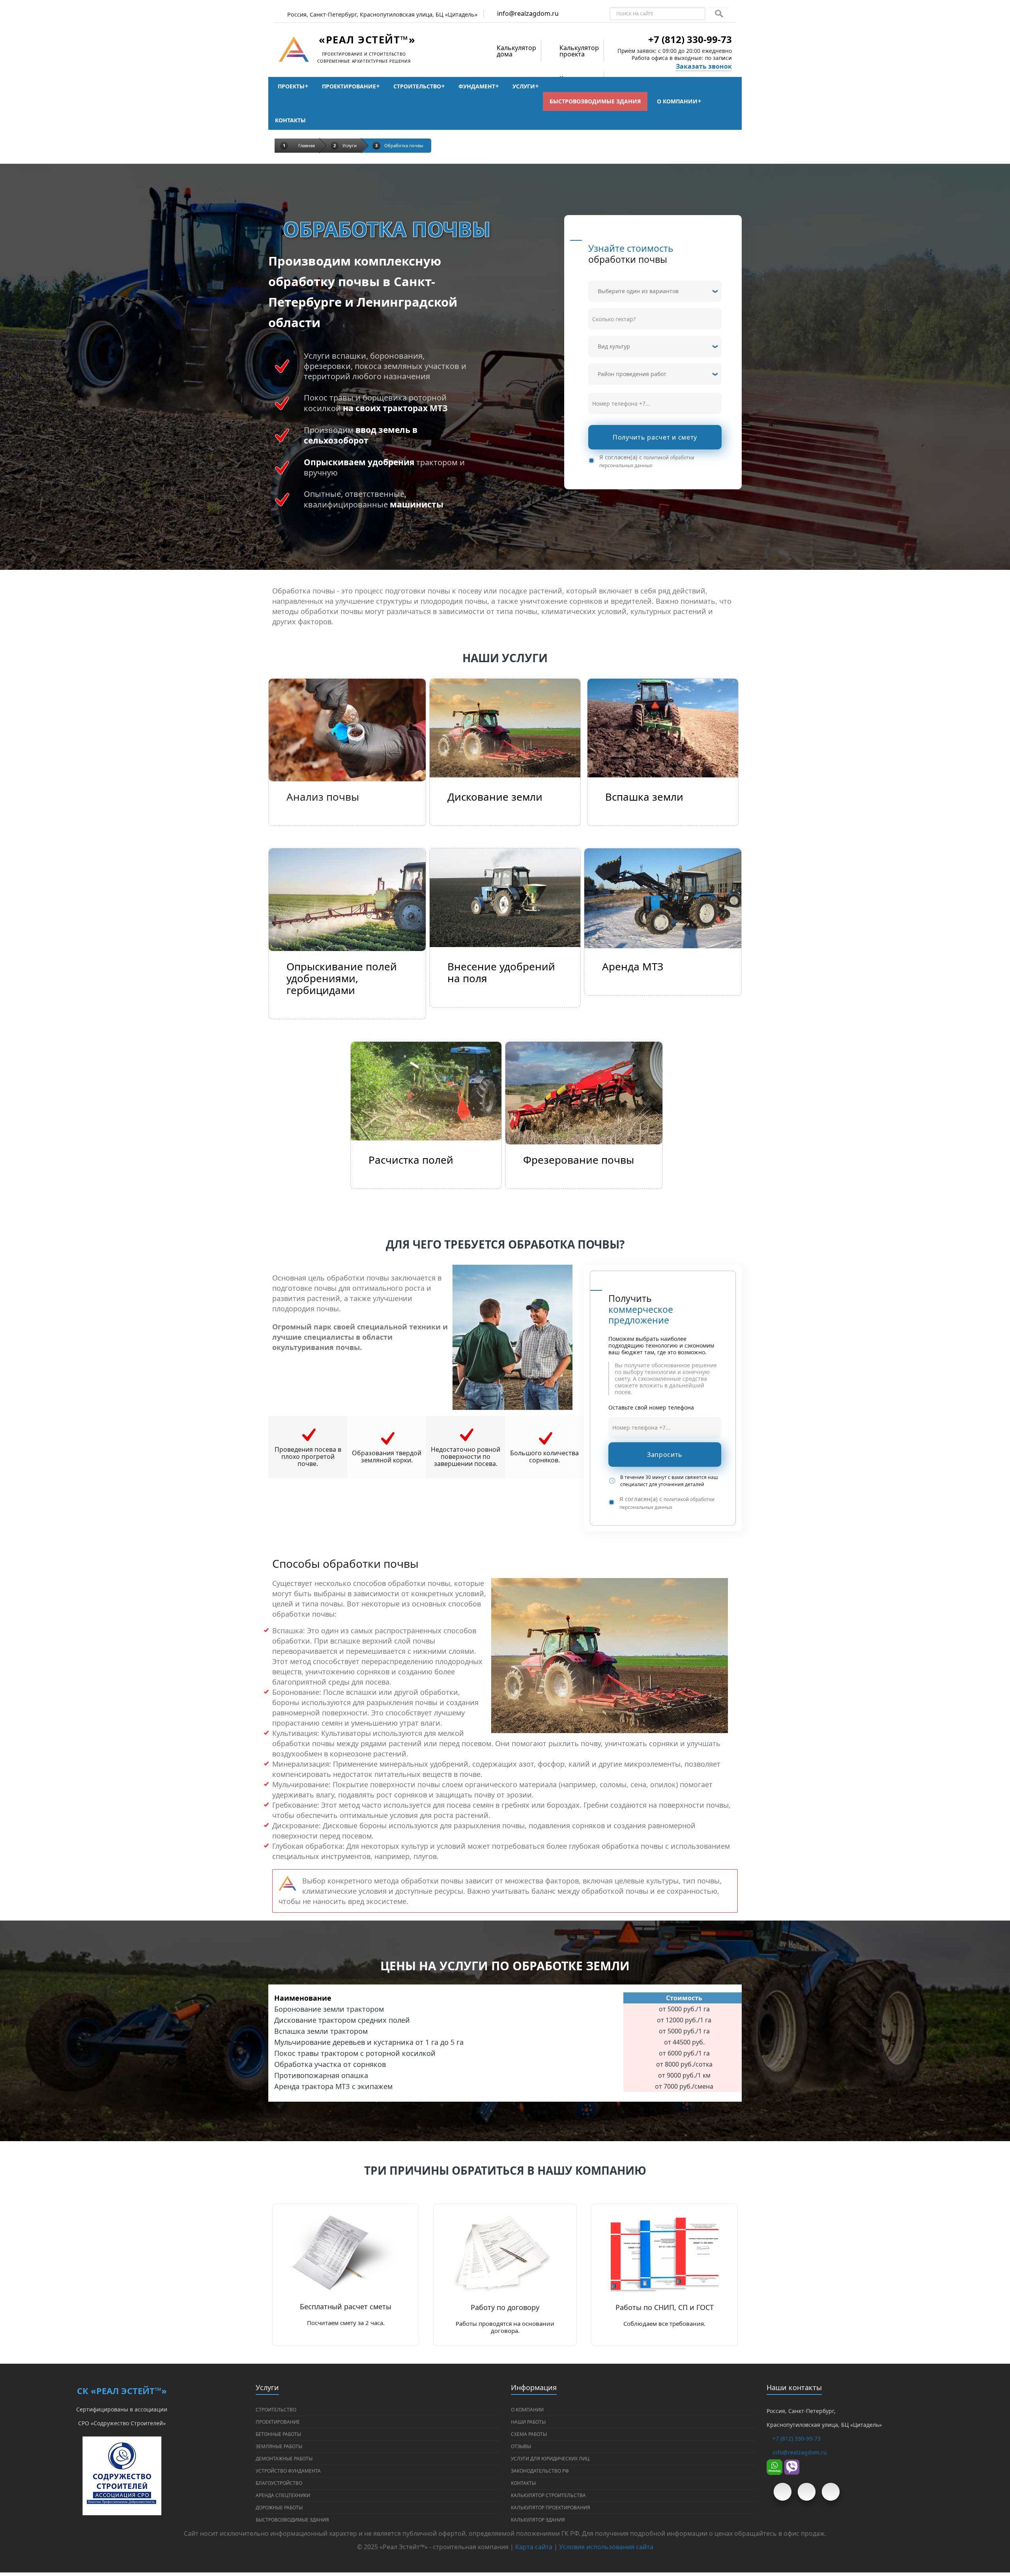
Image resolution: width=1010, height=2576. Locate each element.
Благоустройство (279, 2483)
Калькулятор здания (538, 2520)
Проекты (291, 86)
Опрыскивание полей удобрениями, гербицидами (342, 978)
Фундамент (477, 86)
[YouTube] (783, 2492)
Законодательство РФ (540, 2471)
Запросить (665, 1455)
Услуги (524, 86)
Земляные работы (279, 2446)
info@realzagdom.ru (528, 13)
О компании (677, 101)
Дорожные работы (279, 2508)
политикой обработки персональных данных (647, 461)
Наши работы (528, 2422)
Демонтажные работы (284, 2459)
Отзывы (521, 2446)
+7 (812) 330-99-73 (690, 39)
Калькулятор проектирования (551, 2508)
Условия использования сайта (606, 2547)
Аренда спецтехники (283, 2495)
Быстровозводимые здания (595, 101)
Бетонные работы (278, 2434)
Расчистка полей (411, 1160)
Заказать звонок (704, 66)
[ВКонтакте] (807, 2492)
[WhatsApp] (774, 2466)
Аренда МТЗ (633, 966)
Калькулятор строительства (548, 2495)
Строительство (417, 86)
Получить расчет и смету (655, 437)
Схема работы (529, 2434)
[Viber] (792, 2466)
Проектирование (349, 86)
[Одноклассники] (831, 2492)
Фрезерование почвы (579, 1160)
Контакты (290, 120)
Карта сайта (534, 2547)
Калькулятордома (516, 51)
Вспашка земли (644, 797)
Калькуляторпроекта (579, 51)
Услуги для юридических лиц (550, 2459)
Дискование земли (495, 797)
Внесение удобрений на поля (501, 972)
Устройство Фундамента (288, 2471)
